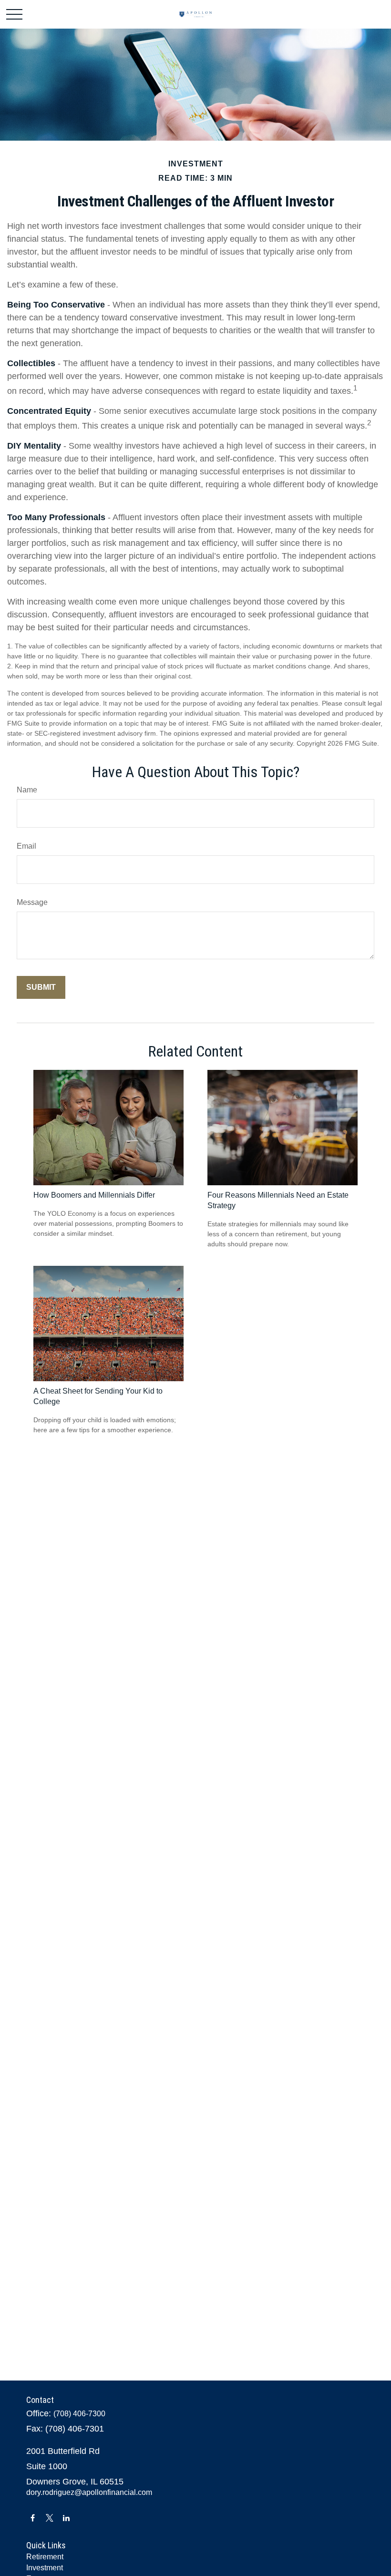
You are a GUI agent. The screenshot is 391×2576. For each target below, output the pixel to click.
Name (27, 790)
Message (32, 902)
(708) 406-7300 (79, 2414)
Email (26, 846)
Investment (45, 2568)
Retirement (45, 2557)
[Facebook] (33, 2518)
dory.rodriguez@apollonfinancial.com (89, 2492)
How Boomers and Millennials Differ (94, 1195)
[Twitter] (49, 2518)
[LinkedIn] (66, 2518)
